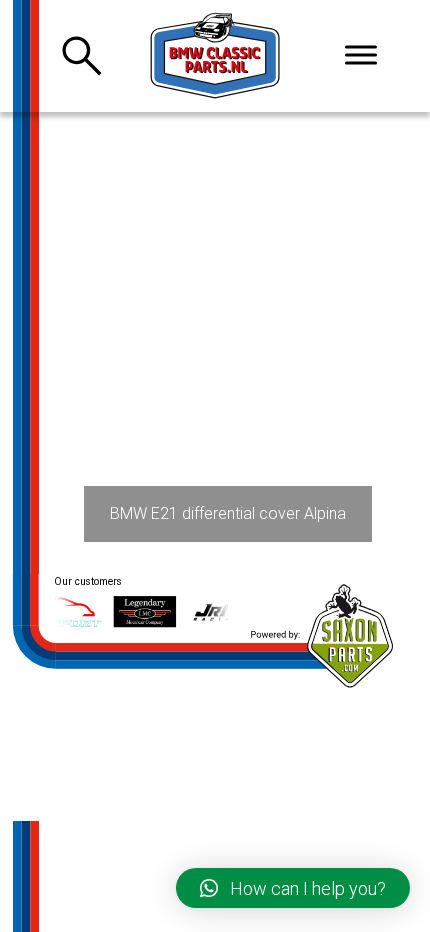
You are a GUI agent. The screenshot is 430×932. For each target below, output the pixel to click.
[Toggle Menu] (361, 54)
